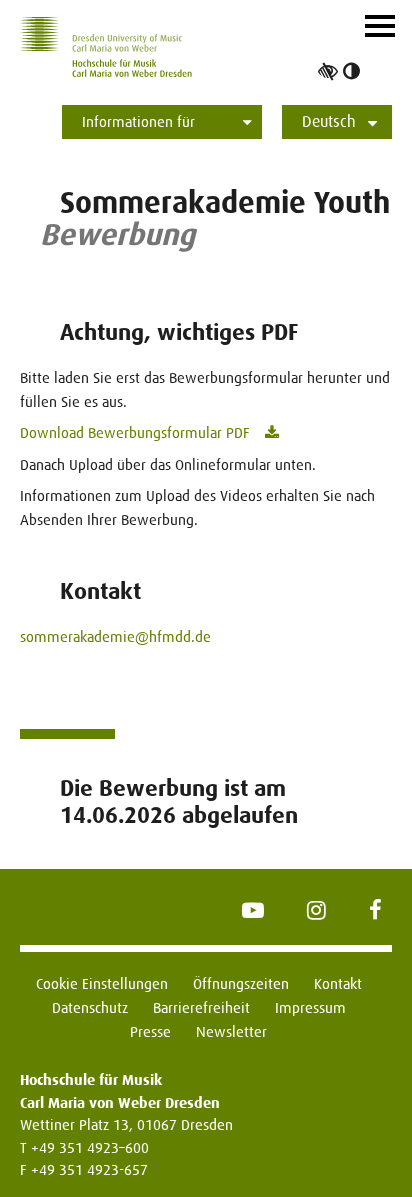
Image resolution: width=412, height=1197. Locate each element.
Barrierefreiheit (201, 1007)
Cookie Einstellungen (102, 983)
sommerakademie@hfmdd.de (115, 636)
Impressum (310, 1007)
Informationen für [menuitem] (138, 121)
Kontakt (338, 983)
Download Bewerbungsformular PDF (135, 432)
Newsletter (231, 1031)
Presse (150, 1031)
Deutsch (329, 121)
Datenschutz (90, 1007)
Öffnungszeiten (241, 983)
